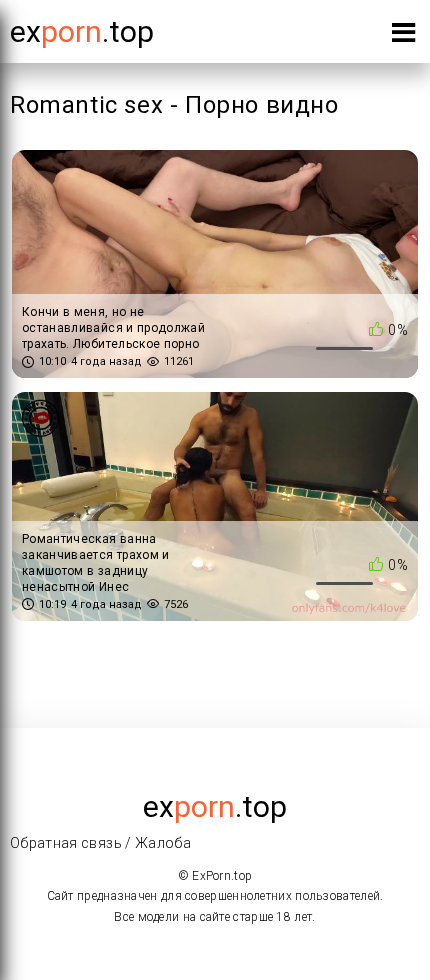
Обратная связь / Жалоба (100, 843)
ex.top (215, 806)
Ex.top (82, 31)
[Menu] (403, 36)
